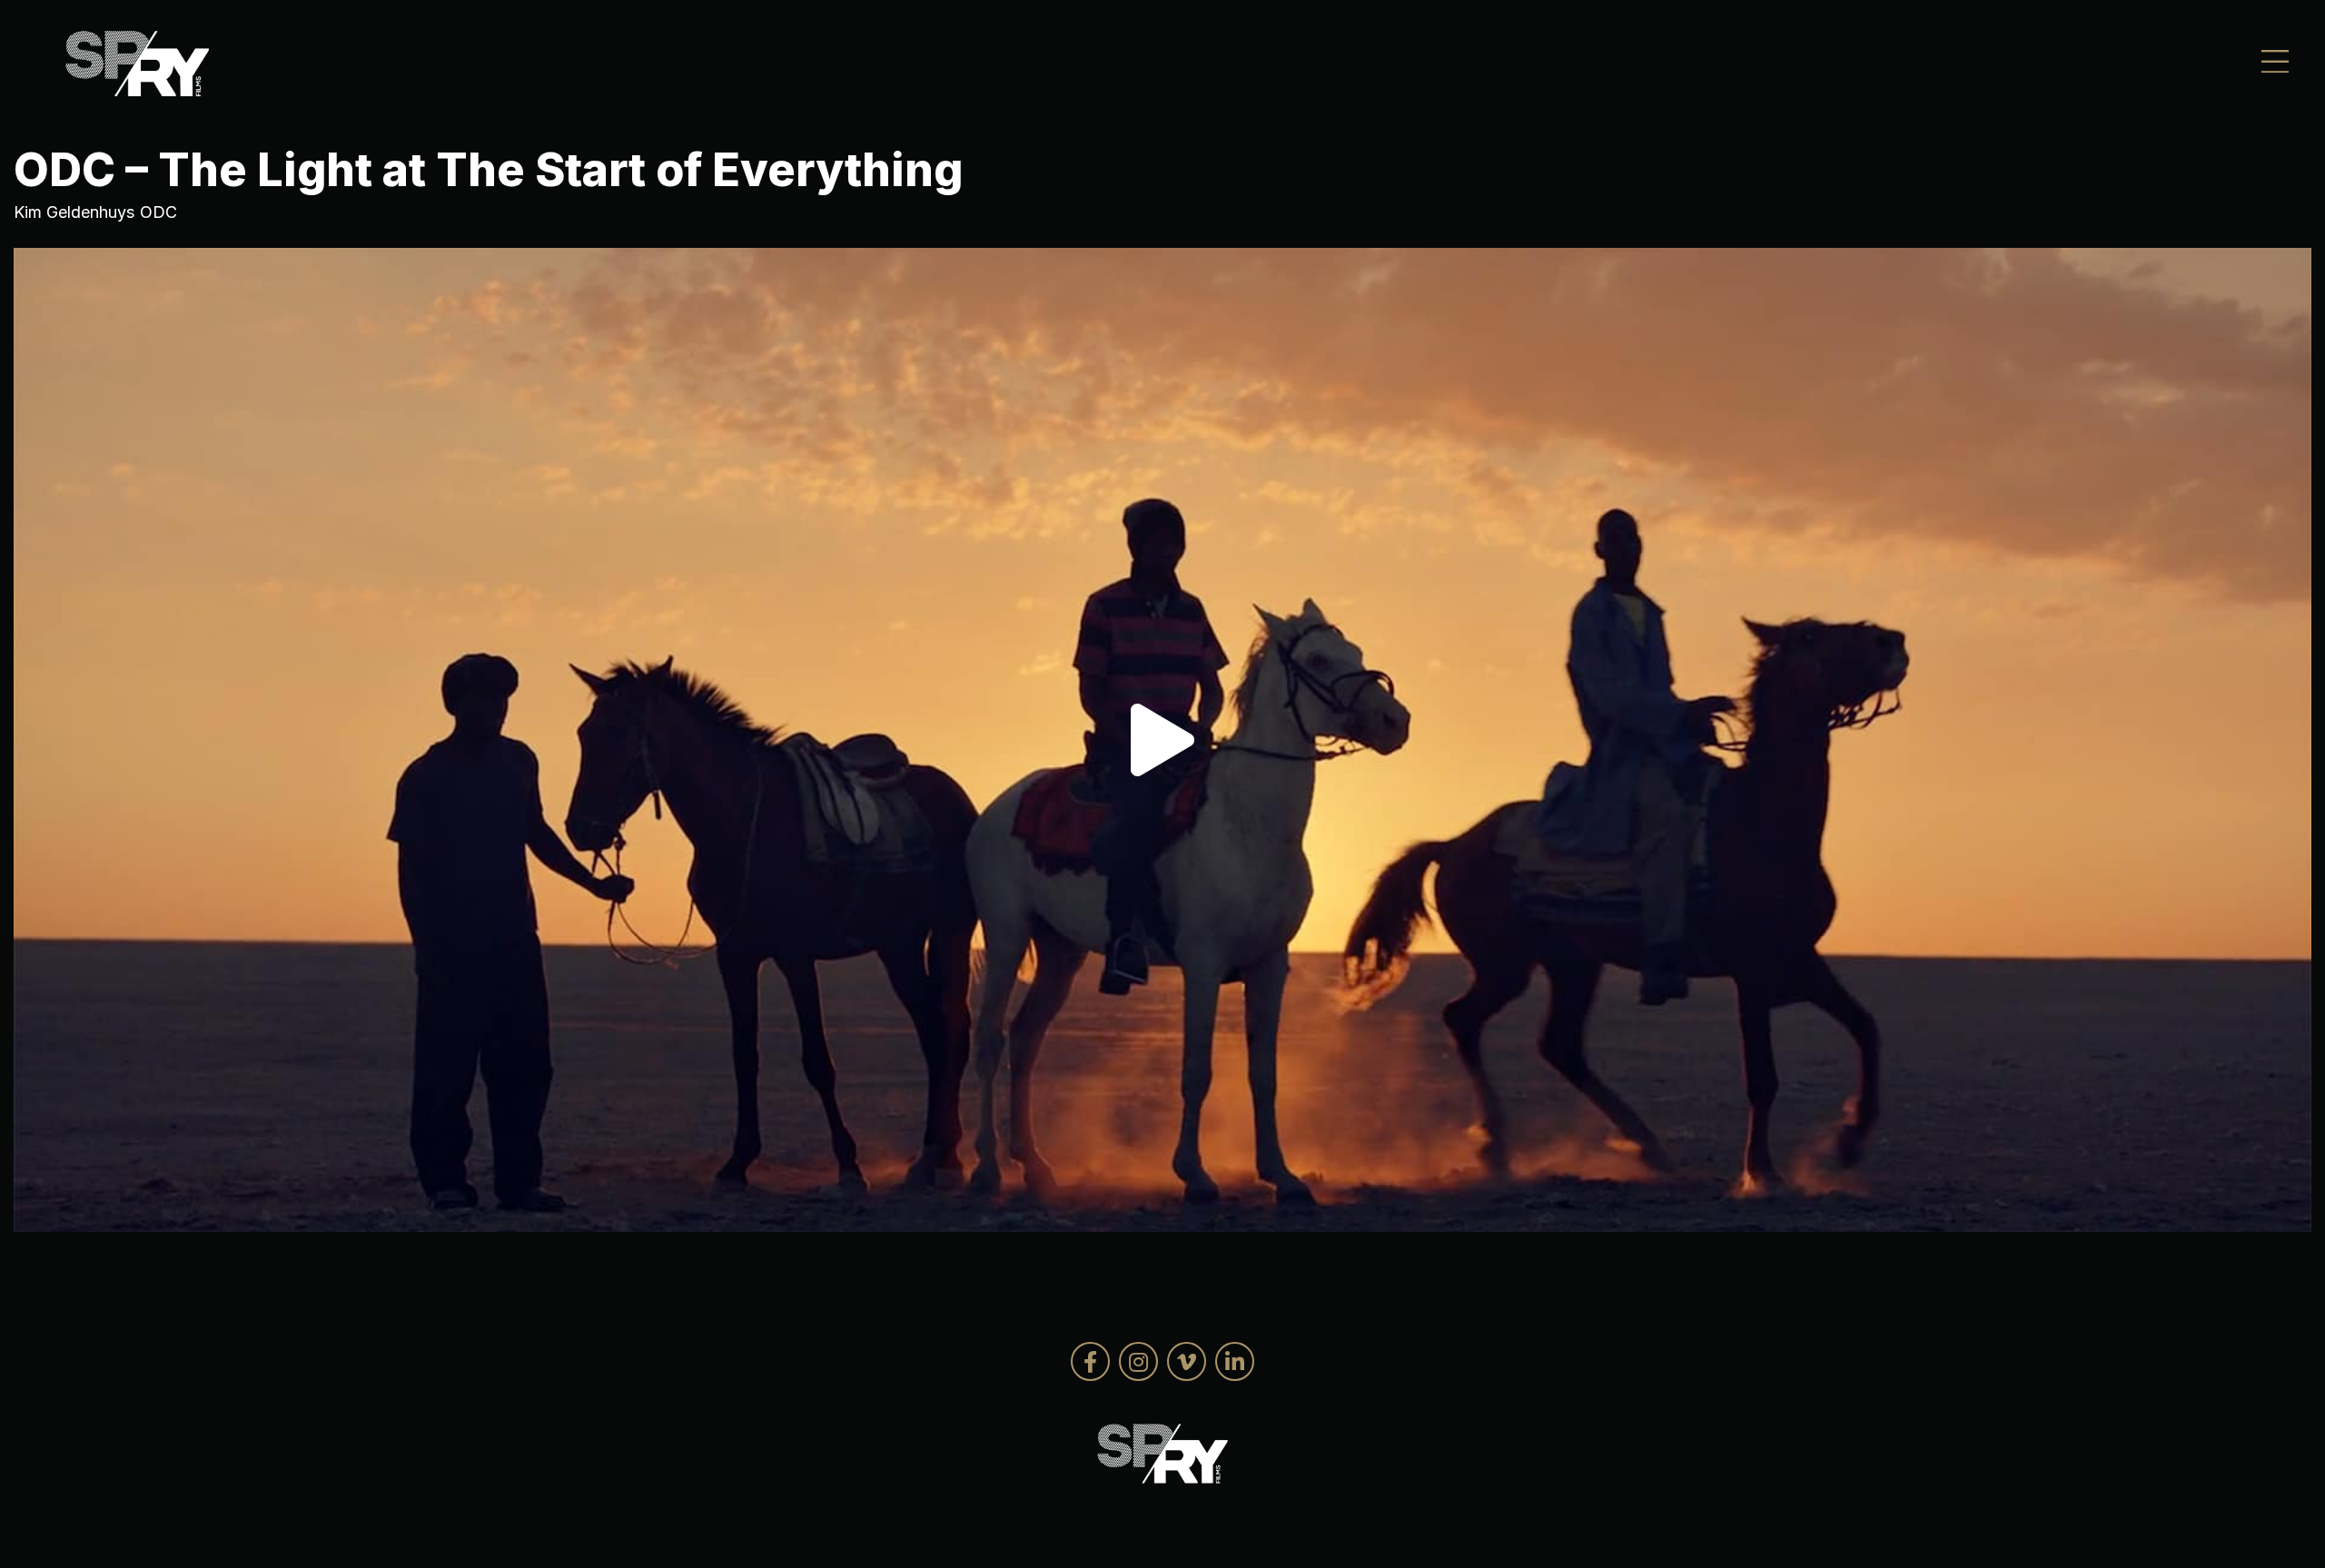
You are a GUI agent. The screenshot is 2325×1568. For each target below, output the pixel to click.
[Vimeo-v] (1187, 1361)
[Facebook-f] (1090, 1361)
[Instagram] (1138, 1361)
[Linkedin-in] (1235, 1361)
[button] (1162, 740)
